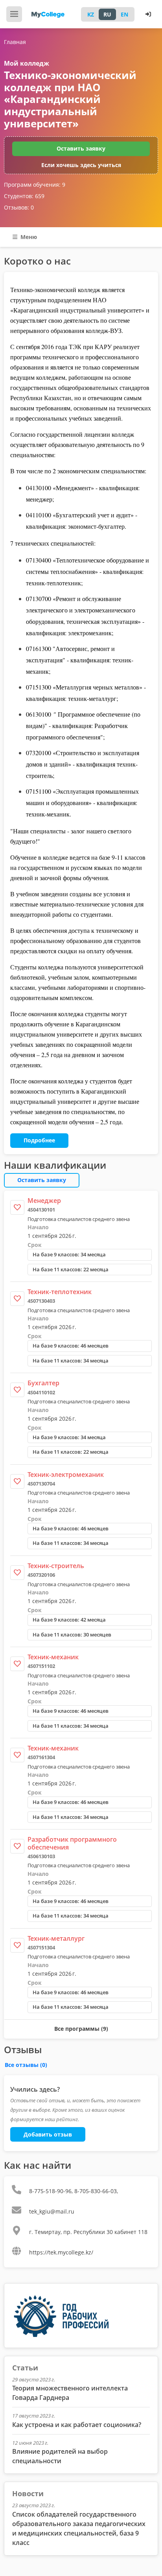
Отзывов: (19, 207)
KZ (91, 14)
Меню (28, 237)
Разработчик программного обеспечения (72, 1843)
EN (124, 14)
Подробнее (39, 1140)
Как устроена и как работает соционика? (77, 2425)
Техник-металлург (56, 1938)
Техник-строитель (56, 1566)
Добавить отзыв (48, 2134)
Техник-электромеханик (66, 1475)
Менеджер (44, 1201)
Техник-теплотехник (60, 1292)
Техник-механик (53, 1657)
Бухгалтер (43, 1383)
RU (107, 14)
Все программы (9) (81, 2029)
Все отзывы (26, 2065)
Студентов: (24, 196)
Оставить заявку (81, 148)
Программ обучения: (35, 185)
